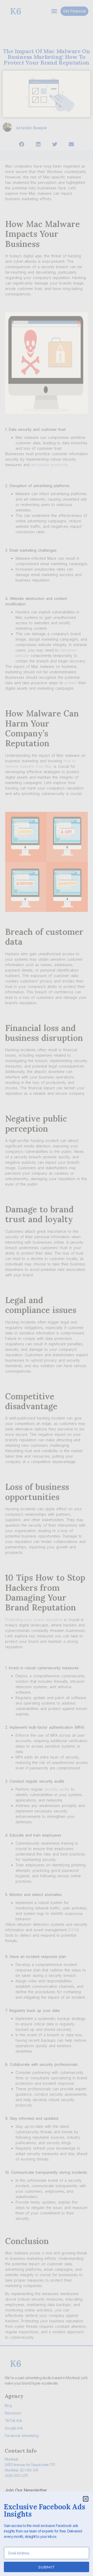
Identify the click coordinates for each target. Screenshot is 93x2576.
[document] (47, 1288)
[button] (86, 2499)
